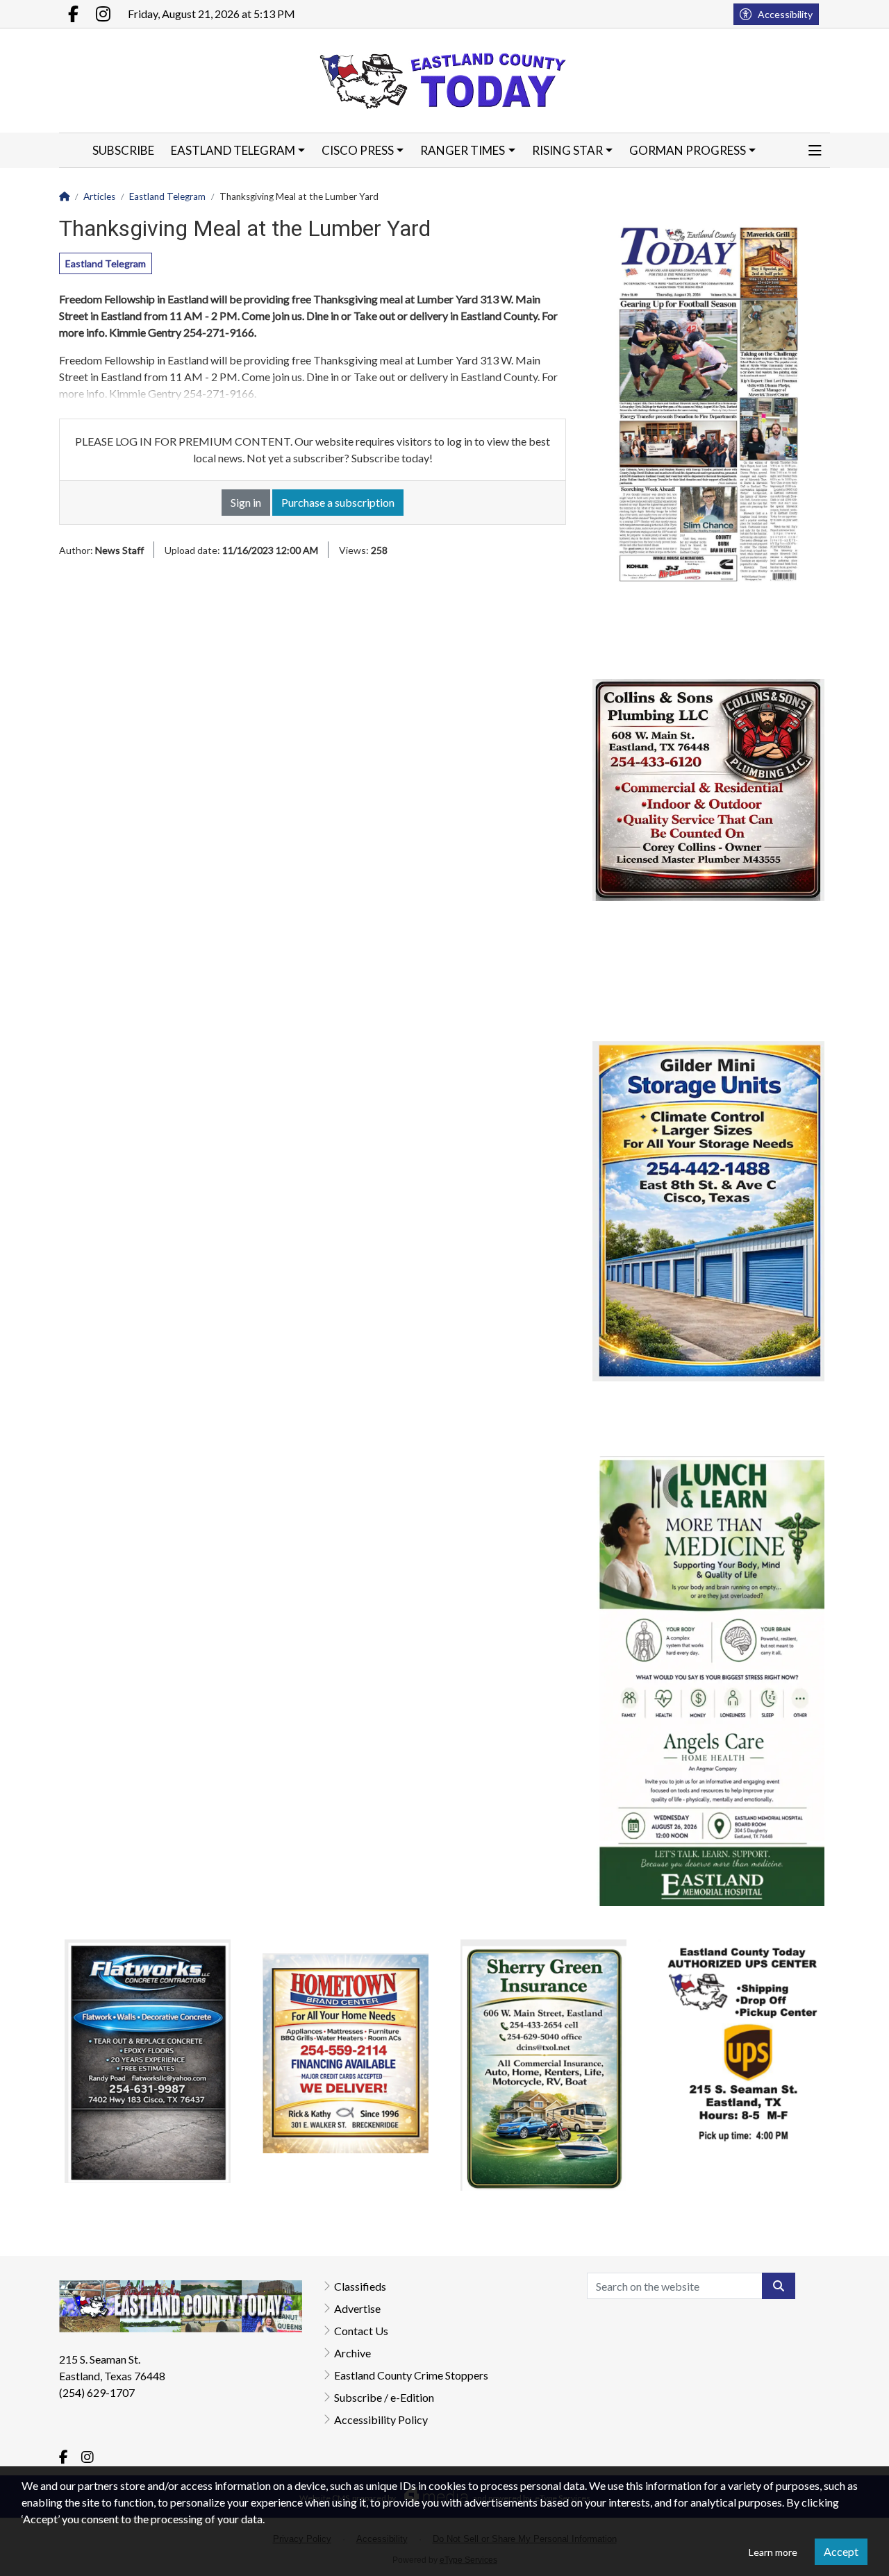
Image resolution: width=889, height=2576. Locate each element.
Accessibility (785, 14)
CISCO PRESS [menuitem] (358, 150)
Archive (352, 2353)
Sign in (246, 502)
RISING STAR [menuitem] (567, 150)
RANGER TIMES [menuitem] (463, 150)
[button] (815, 151)
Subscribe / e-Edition (384, 2397)
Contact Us (361, 2331)
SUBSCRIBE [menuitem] (123, 150)
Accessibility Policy (381, 2419)
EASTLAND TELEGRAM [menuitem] (233, 150)
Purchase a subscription (338, 502)
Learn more (773, 2552)
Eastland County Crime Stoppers (411, 2375)
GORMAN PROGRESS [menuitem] (688, 150)
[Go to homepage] (444, 81)
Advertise (357, 2308)
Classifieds (360, 2286)
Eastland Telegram (106, 263)
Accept (841, 2551)
